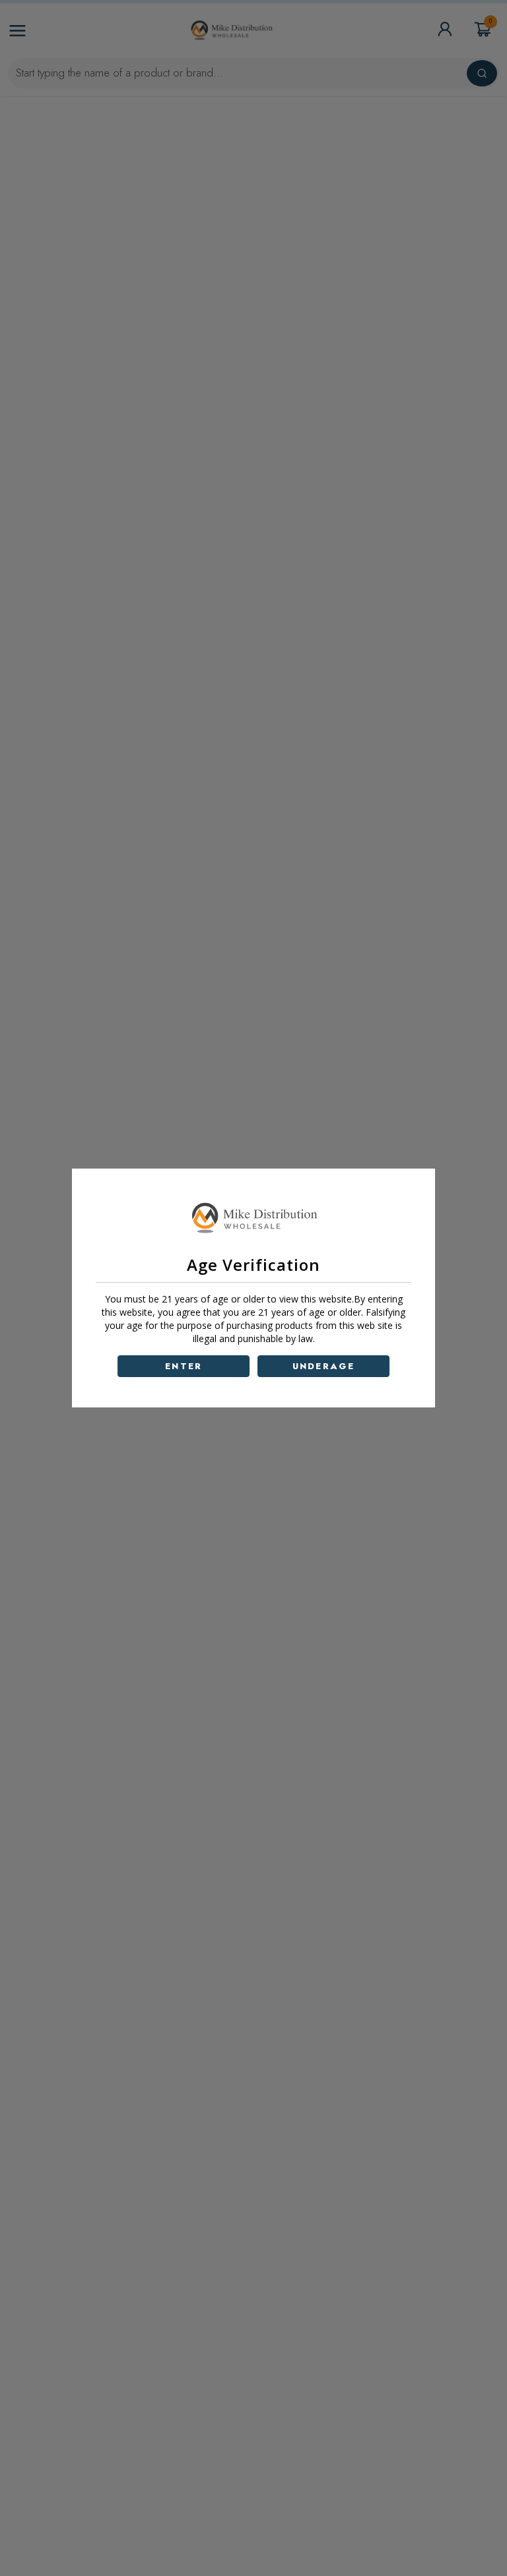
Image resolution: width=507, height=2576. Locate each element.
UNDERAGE (324, 1366)
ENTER (184, 1366)
